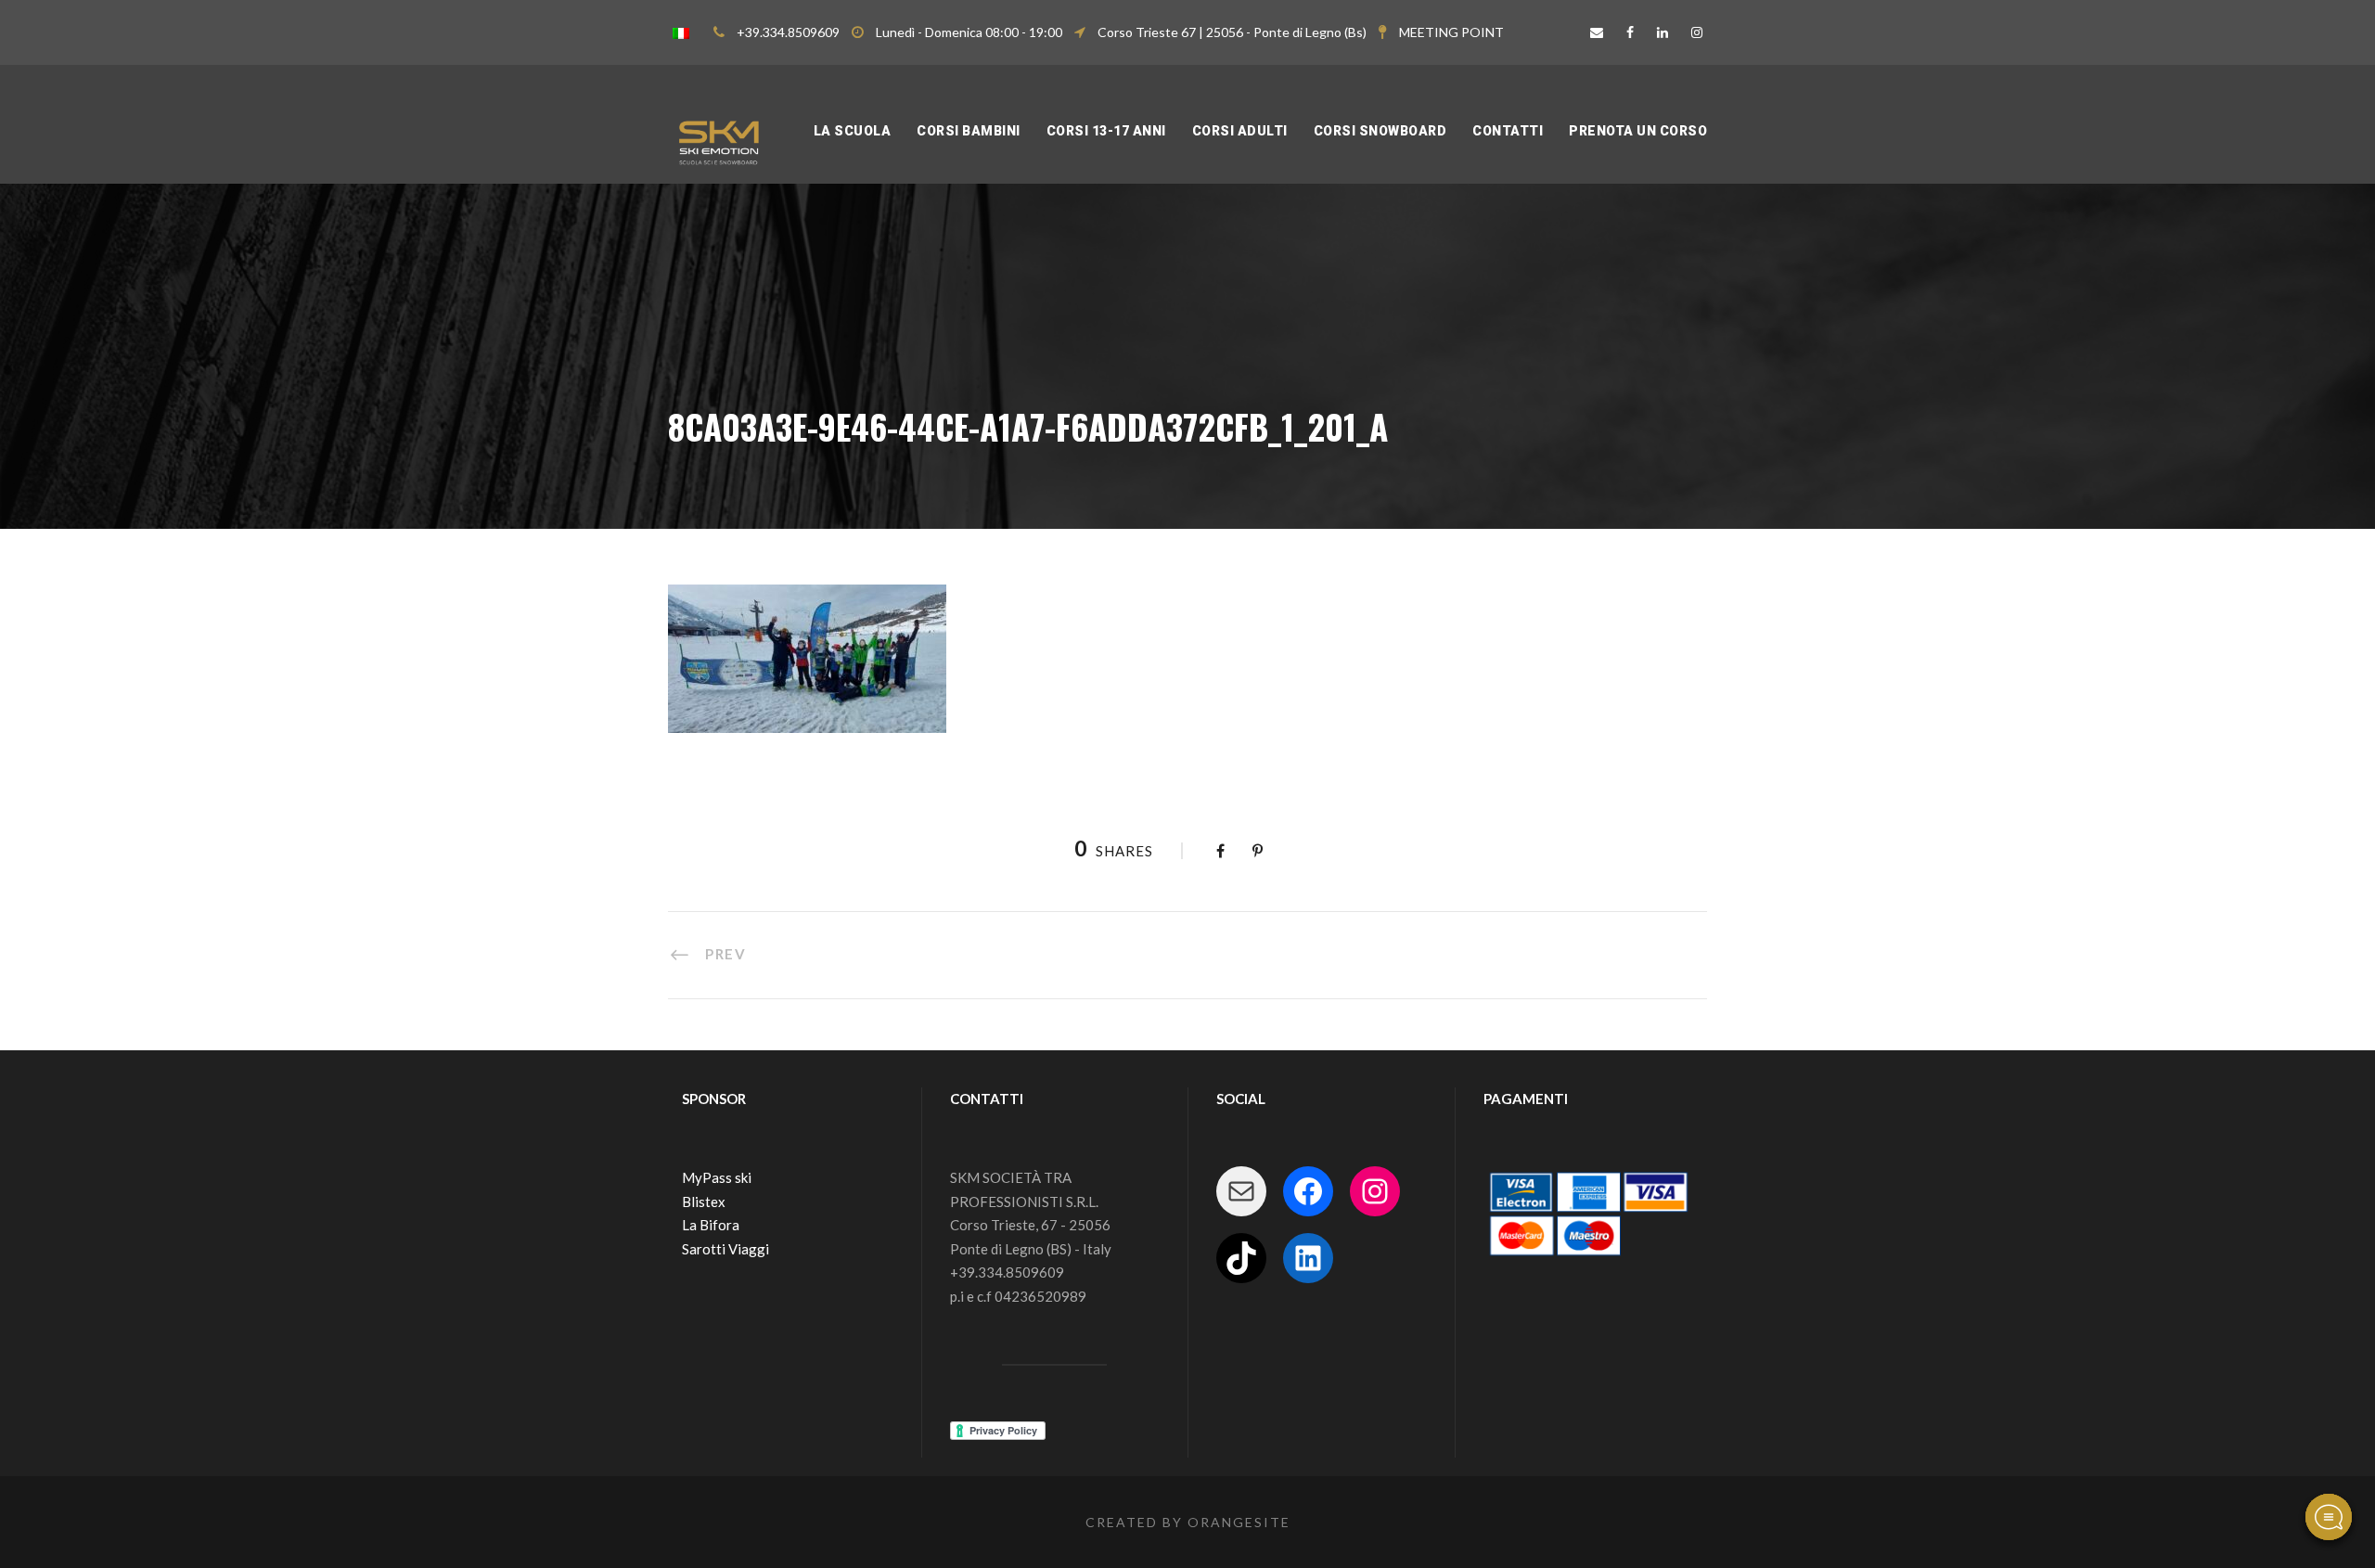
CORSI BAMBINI (969, 131)
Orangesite (1239, 1522)
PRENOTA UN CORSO (1638, 131)
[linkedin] (1662, 32)
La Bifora (711, 1225)
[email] (1597, 32)
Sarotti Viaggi (725, 1249)
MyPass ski (717, 1177)
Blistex (704, 1202)
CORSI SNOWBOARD (1380, 131)
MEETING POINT (1451, 32)
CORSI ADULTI (1240, 131)
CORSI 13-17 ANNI (1106, 131)
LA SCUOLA (853, 131)
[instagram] (1697, 32)
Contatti (1508, 131)
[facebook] (1630, 32)
